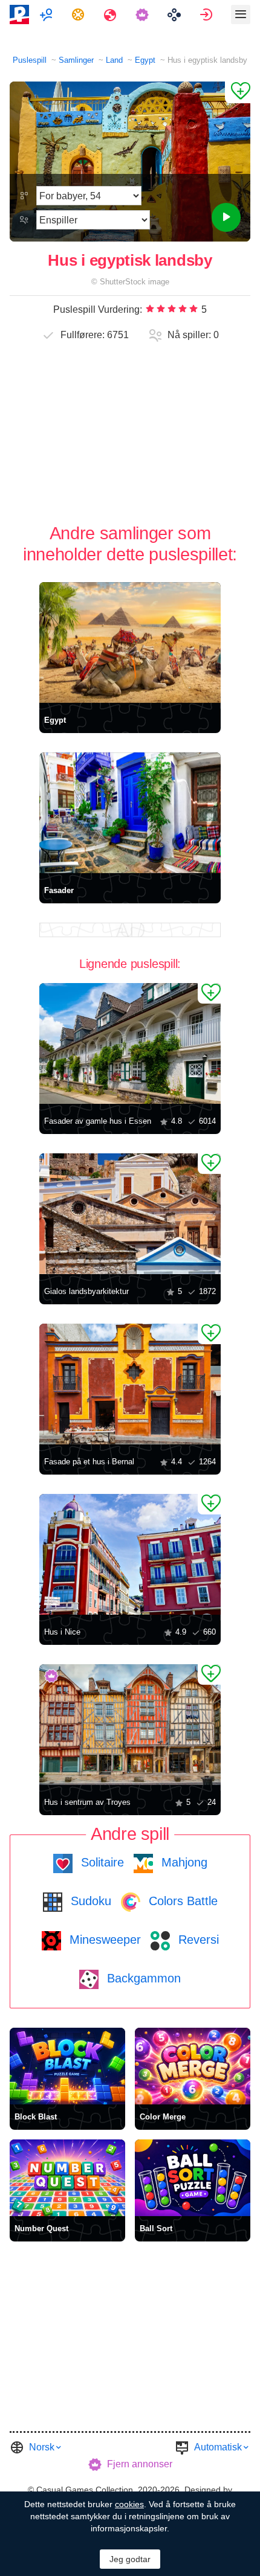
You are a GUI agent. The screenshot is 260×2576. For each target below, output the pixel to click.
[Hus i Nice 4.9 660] (130, 1554)
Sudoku (89, 1901)
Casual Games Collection (85, 2490)
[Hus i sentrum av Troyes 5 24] (130, 1725)
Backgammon (142, 1978)
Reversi (197, 1940)
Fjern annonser (140, 2464)
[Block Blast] (67, 2066)
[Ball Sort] (193, 2178)
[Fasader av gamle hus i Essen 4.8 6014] (130, 1043)
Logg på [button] (208, 14)
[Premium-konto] (144, 14)
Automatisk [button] (218, 2447)
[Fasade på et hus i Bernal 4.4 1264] (130, 1384)
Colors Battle (181, 1901)
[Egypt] (130, 642)
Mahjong (183, 1862)
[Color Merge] (193, 2066)
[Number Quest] (67, 2178)
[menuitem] (47, 14)
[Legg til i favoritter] (238, 92)
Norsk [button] (42, 2447)
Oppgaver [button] (80, 14)
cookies (129, 2504)
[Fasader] (130, 813)
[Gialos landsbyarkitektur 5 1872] (130, 1214)
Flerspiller (47, 14)
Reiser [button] (112, 14)
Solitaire (101, 1862)
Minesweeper (103, 1940)
